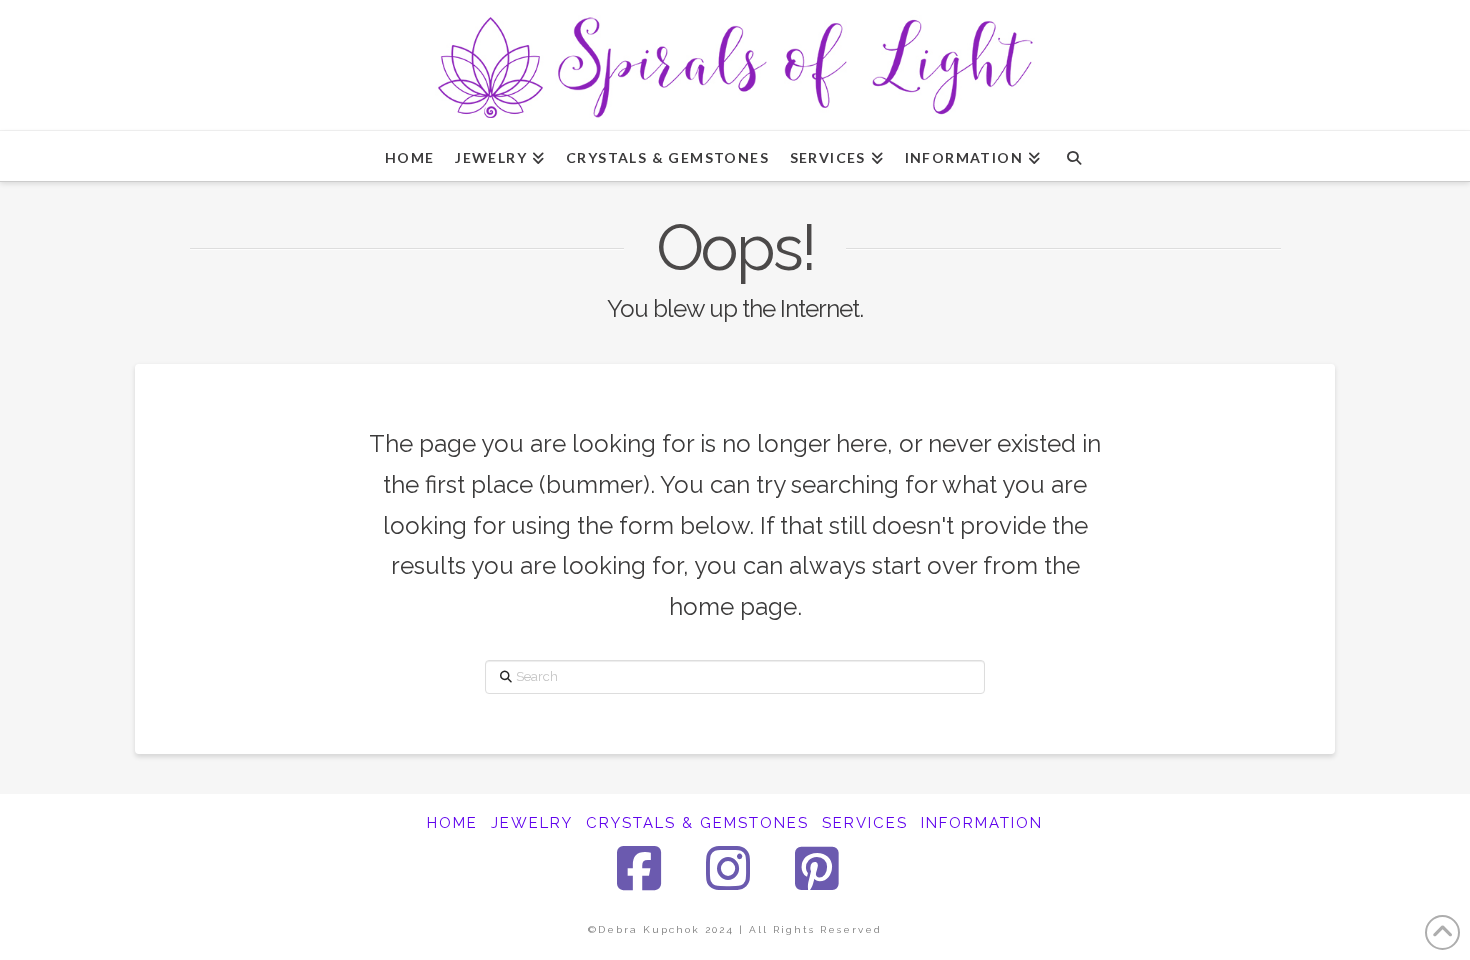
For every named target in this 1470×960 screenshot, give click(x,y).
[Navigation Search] (1073, 156)
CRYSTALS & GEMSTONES (697, 823)
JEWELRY (532, 823)
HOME (452, 823)
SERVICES (865, 823)
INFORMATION (982, 823)
